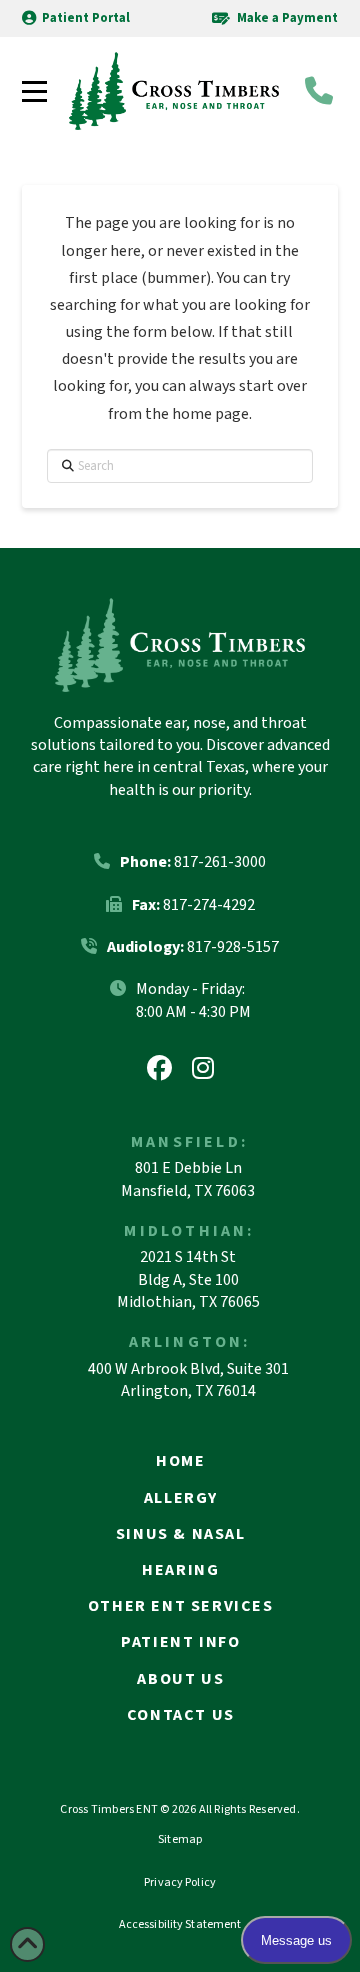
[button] (34, 91)
